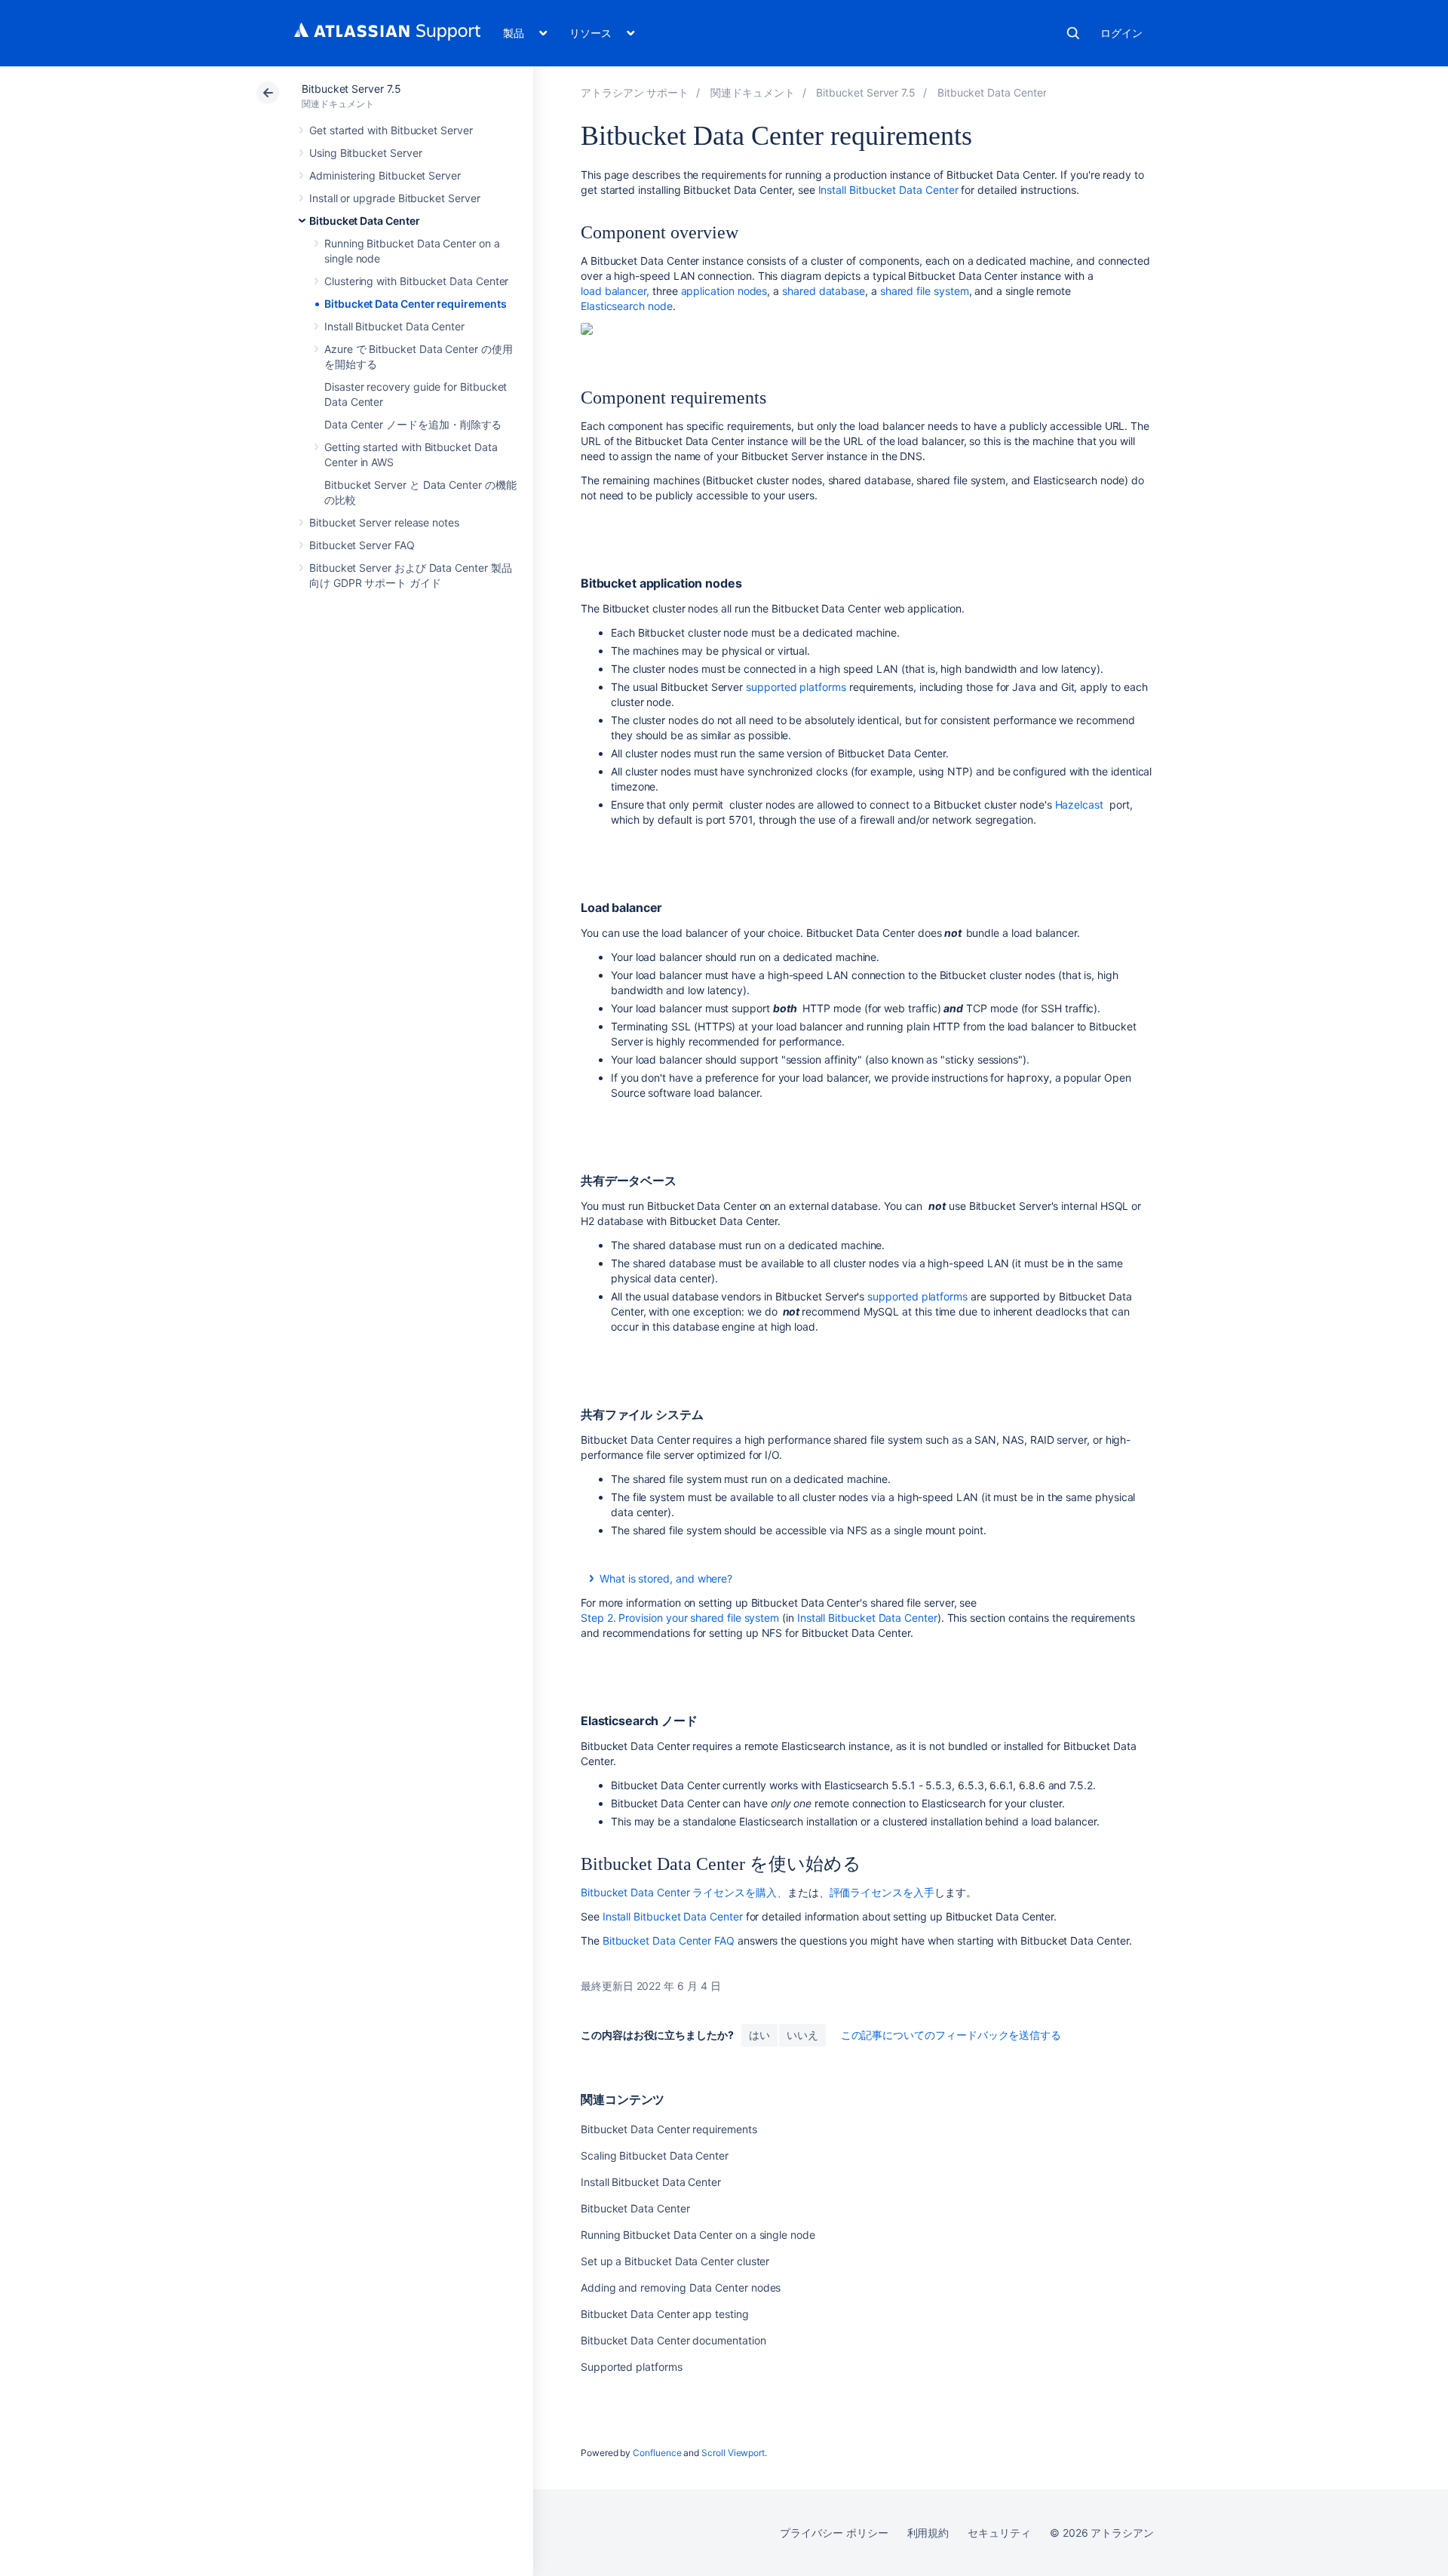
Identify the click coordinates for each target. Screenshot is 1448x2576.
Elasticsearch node (627, 306)
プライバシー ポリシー (834, 2533)
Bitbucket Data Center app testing (665, 2314)
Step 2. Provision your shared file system (680, 1618)
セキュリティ (999, 2533)
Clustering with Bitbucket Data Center (416, 281)
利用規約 (928, 2533)
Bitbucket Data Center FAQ (669, 1940)
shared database (824, 291)
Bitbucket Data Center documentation (673, 2340)
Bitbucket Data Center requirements (416, 304)
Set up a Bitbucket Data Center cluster (675, 2261)
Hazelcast (1079, 804)
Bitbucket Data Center (365, 221)
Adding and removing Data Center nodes (681, 2287)
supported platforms (796, 687)
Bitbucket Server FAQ (362, 545)
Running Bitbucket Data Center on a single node (698, 2235)
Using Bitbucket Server (365, 153)
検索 (1073, 33)
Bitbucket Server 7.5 (351, 89)
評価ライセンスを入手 (882, 1892)
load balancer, (615, 291)
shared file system (925, 291)
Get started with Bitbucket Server (391, 130)
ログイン (1121, 33)
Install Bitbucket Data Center (394, 326)
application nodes (724, 291)
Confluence (657, 2453)
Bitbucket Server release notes (384, 522)
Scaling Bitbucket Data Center (655, 2155)
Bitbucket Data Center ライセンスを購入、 (684, 1892)
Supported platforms (632, 2367)
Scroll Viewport (733, 2453)
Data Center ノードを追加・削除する (413, 424)
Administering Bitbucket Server (385, 175)
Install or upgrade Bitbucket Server (395, 198)
